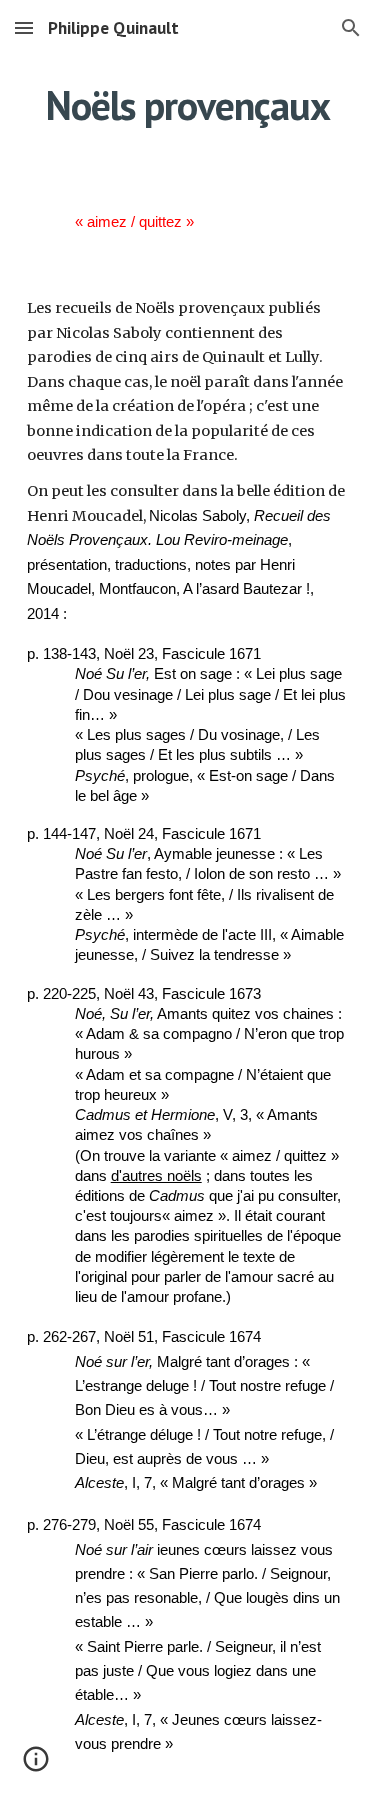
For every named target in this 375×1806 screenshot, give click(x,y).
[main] (188, 105)
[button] (24, 27)
